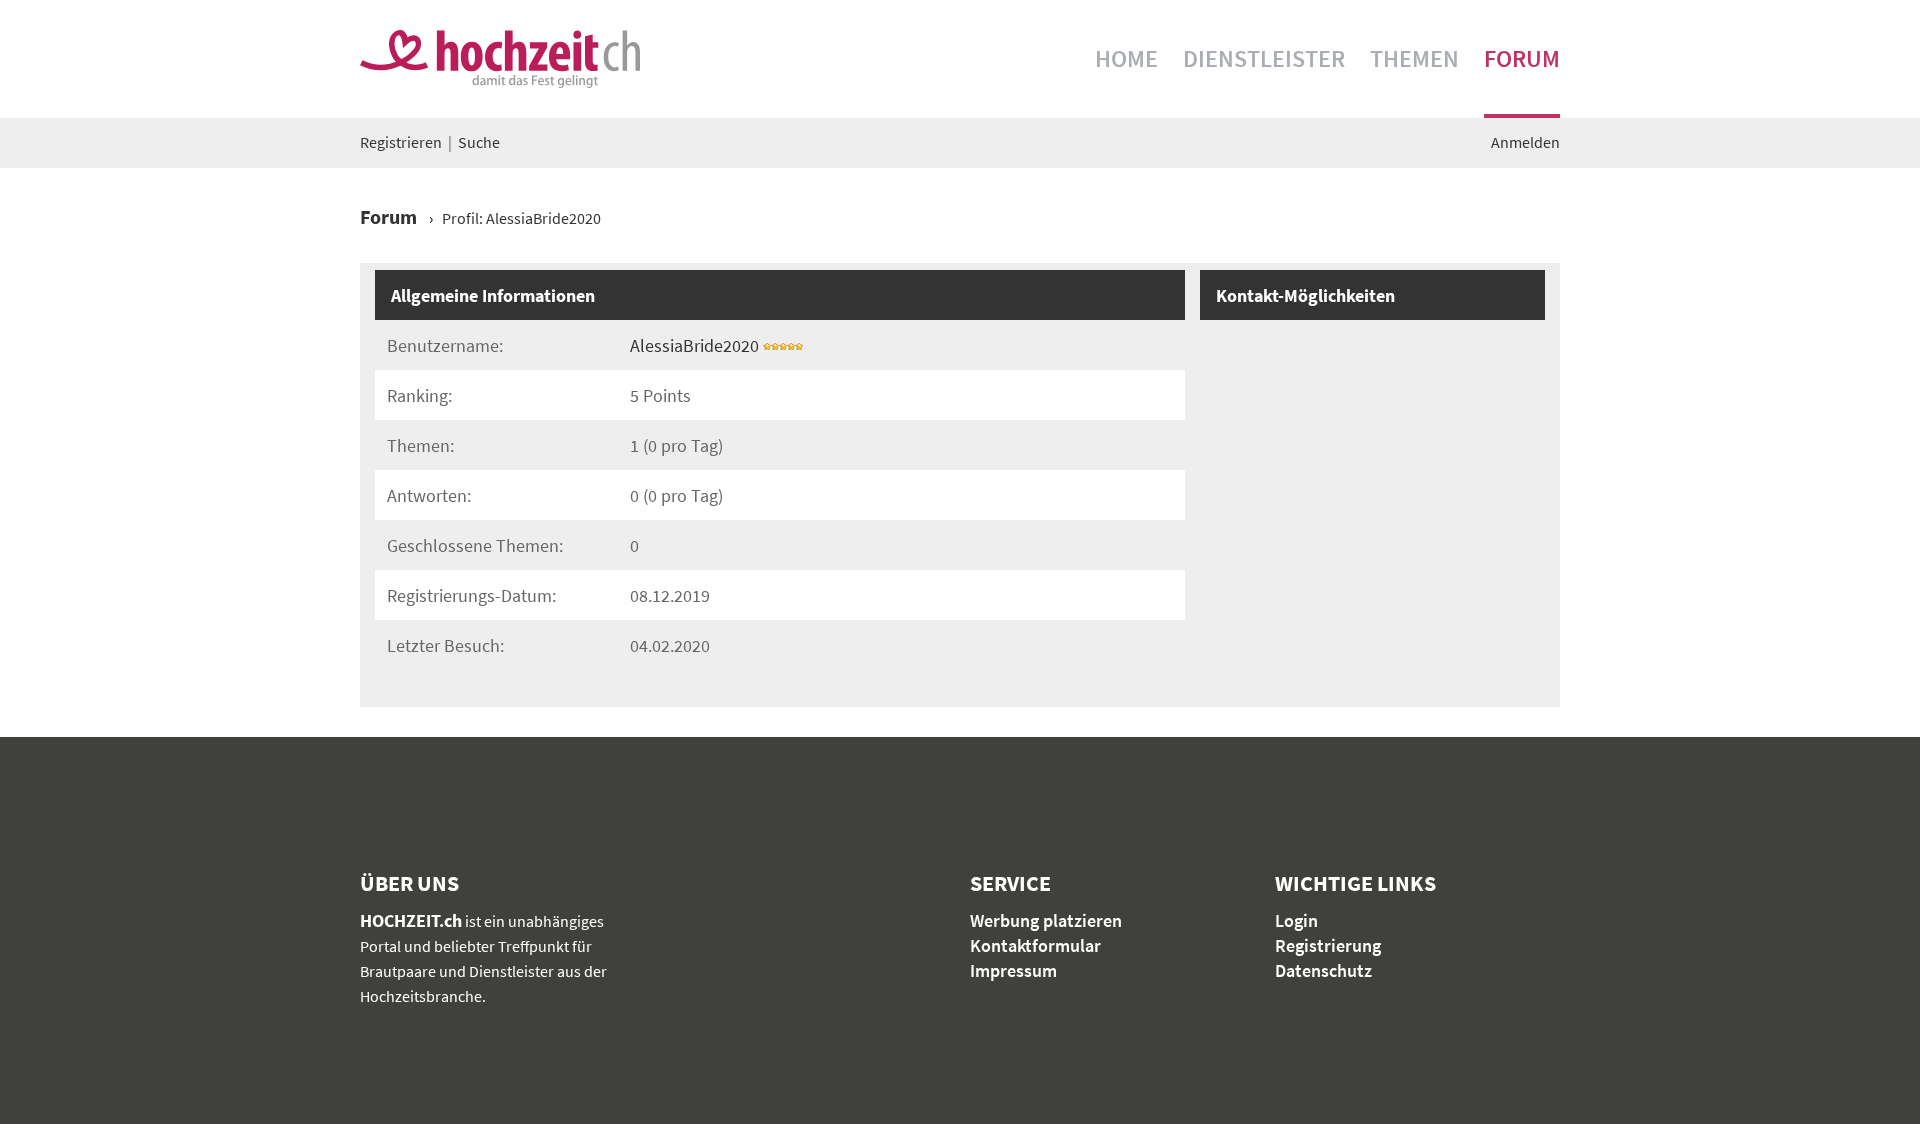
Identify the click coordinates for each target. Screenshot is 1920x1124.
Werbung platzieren (1046, 920)
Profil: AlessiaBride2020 (521, 218)
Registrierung (1328, 945)
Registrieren (401, 142)
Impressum (1013, 970)
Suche (479, 142)
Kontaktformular (1035, 945)
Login (1296, 920)
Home (1126, 58)
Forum (1522, 58)
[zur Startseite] (500, 59)
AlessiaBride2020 (694, 345)
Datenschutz (1323, 970)
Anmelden (1525, 142)
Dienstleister (1264, 58)
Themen (1414, 58)
